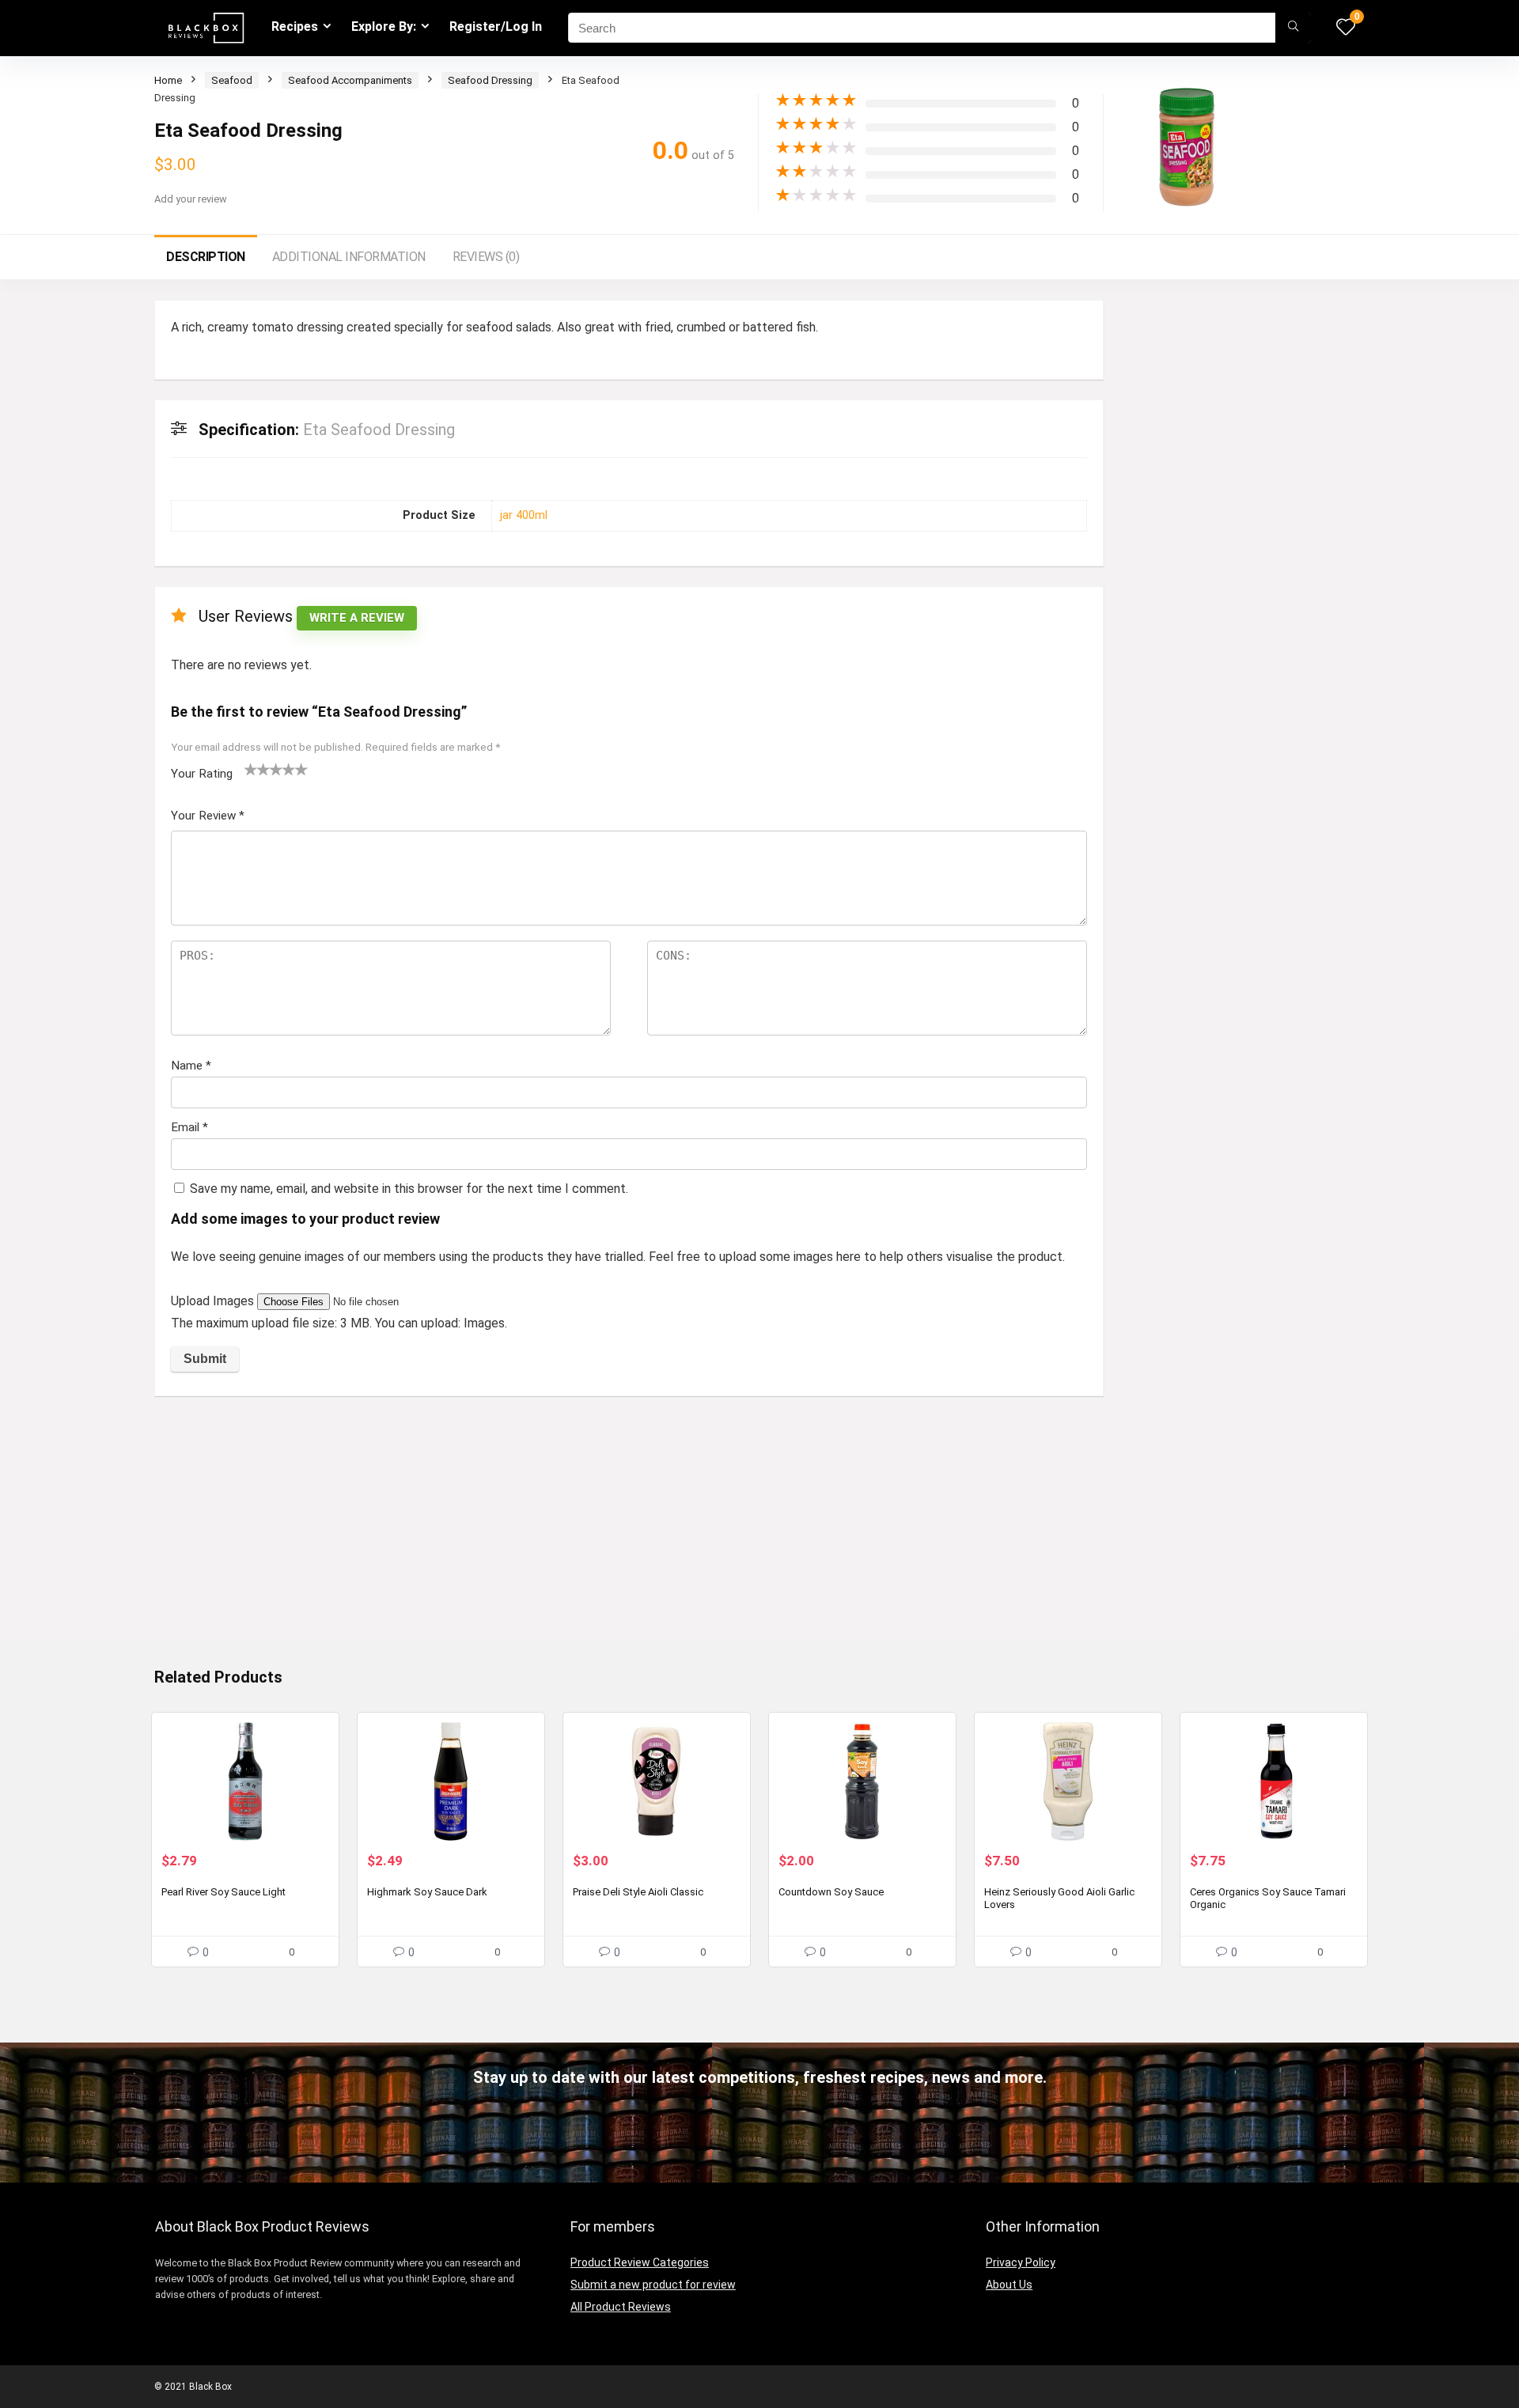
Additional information (349, 257)
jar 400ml (524, 515)
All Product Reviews (621, 2307)
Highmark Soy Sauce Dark (427, 1892)
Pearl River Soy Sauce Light (223, 1892)
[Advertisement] (629, 1527)
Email (189, 1127)
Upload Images (214, 1301)
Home (168, 80)
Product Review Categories (640, 2262)
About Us (1009, 2285)
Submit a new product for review (653, 2285)
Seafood (232, 80)
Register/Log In (496, 27)
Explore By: (384, 27)
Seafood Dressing (490, 80)
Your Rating (202, 774)
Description (206, 257)
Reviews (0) (486, 257)
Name (191, 1066)
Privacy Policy (1021, 2262)
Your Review (208, 816)
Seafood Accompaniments (350, 80)
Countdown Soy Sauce (831, 1892)
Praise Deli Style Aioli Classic (638, 1892)
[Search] (1293, 28)
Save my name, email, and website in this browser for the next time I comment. (409, 1189)
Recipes (295, 27)
